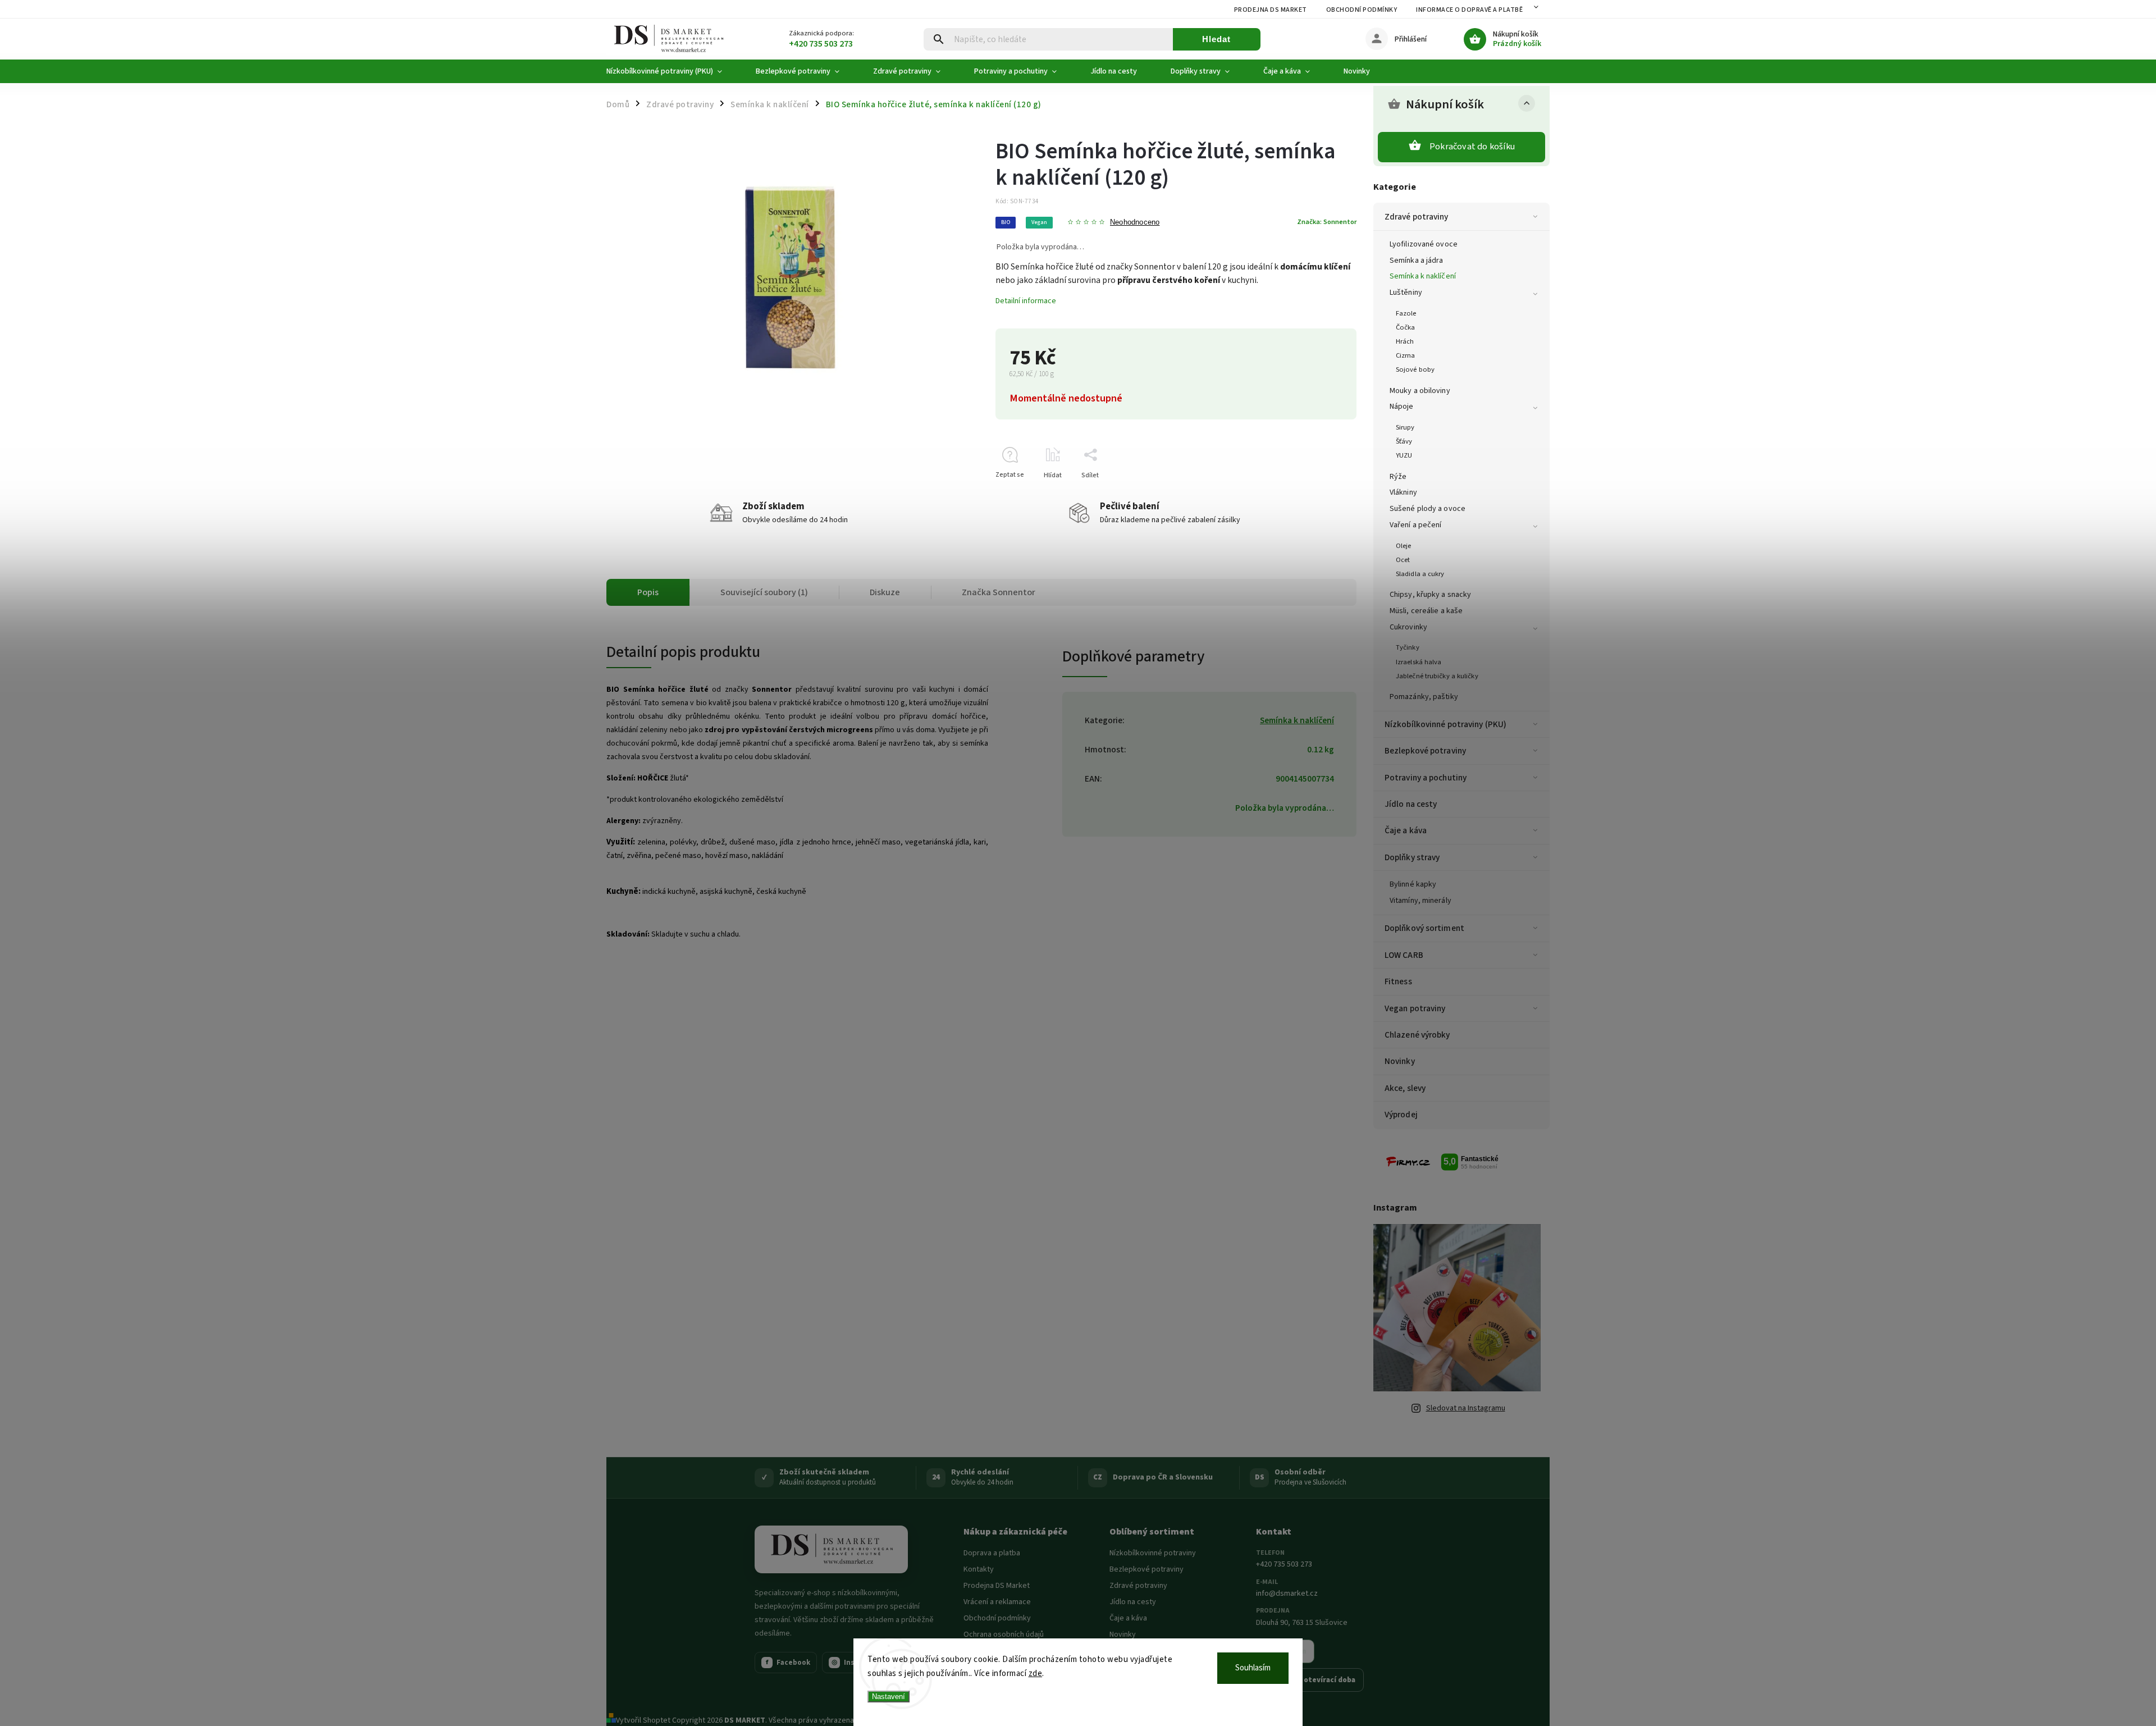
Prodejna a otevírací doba (1310, 1680)
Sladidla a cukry (1420, 574)
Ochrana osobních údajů (1004, 1634)
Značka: (1327, 222)
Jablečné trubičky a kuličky (1437, 676)
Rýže (1398, 477)
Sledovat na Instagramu (1466, 1408)
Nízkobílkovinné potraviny (1153, 1553)
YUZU (1404, 455)
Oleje (1404, 546)
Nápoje (1402, 407)
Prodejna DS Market (1271, 10)
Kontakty (979, 1569)
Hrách (1405, 341)
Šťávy (1404, 441)
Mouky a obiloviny (1420, 391)
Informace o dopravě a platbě (1469, 10)
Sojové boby (1415, 369)
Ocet (1403, 560)
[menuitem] (673, 71)
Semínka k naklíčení (1423, 276)
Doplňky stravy (1412, 857)
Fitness (1398, 981)
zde (1036, 1674)
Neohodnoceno (1135, 223)
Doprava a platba (992, 1553)
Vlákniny (1403, 492)
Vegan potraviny (1415, 1008)
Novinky (1400, 1061)
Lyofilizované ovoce (1424, 244)
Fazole (1406, 313)
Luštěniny (1406, 293)
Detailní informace (1026, 301)
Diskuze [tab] (885, 592)
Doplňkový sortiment (1424, 928)
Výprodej (1401, 1115)
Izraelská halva (1419, 662)
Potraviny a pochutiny (1426, 778)
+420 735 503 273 (1284, 1564)
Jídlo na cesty (1411, 804)
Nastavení (889, 1697)
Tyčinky (1408, 647)
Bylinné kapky (1413, 884)
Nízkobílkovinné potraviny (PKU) (1445, 724)
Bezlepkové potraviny (1425, 751)
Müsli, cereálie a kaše (1426, 611)
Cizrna (1406, 355)
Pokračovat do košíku (1472, 147)
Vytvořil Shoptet (643, 1720)
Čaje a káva (1406, 830)
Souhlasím (1253, 1668)
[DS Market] (831, 1550)
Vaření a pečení (1416, 525)
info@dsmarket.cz (1287, 1593)
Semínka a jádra (1417, 261)
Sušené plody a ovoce (1428, 509)
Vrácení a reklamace (997, 1602)
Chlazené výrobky (1417, 1035)
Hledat (1216, 39)
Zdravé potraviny (1417, 217)
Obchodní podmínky (1362, 10)
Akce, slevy (1405, 1088)
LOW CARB (1404, 955)
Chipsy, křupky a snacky (1430, 595)
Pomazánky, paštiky (1424, 697)
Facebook (788, 1663)
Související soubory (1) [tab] (764, 592)
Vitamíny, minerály (1420, 901)
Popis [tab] (648, 592)
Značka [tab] (999, 592)
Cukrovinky (1408, 627)
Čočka (1406, 327)
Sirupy (1405, 427)
